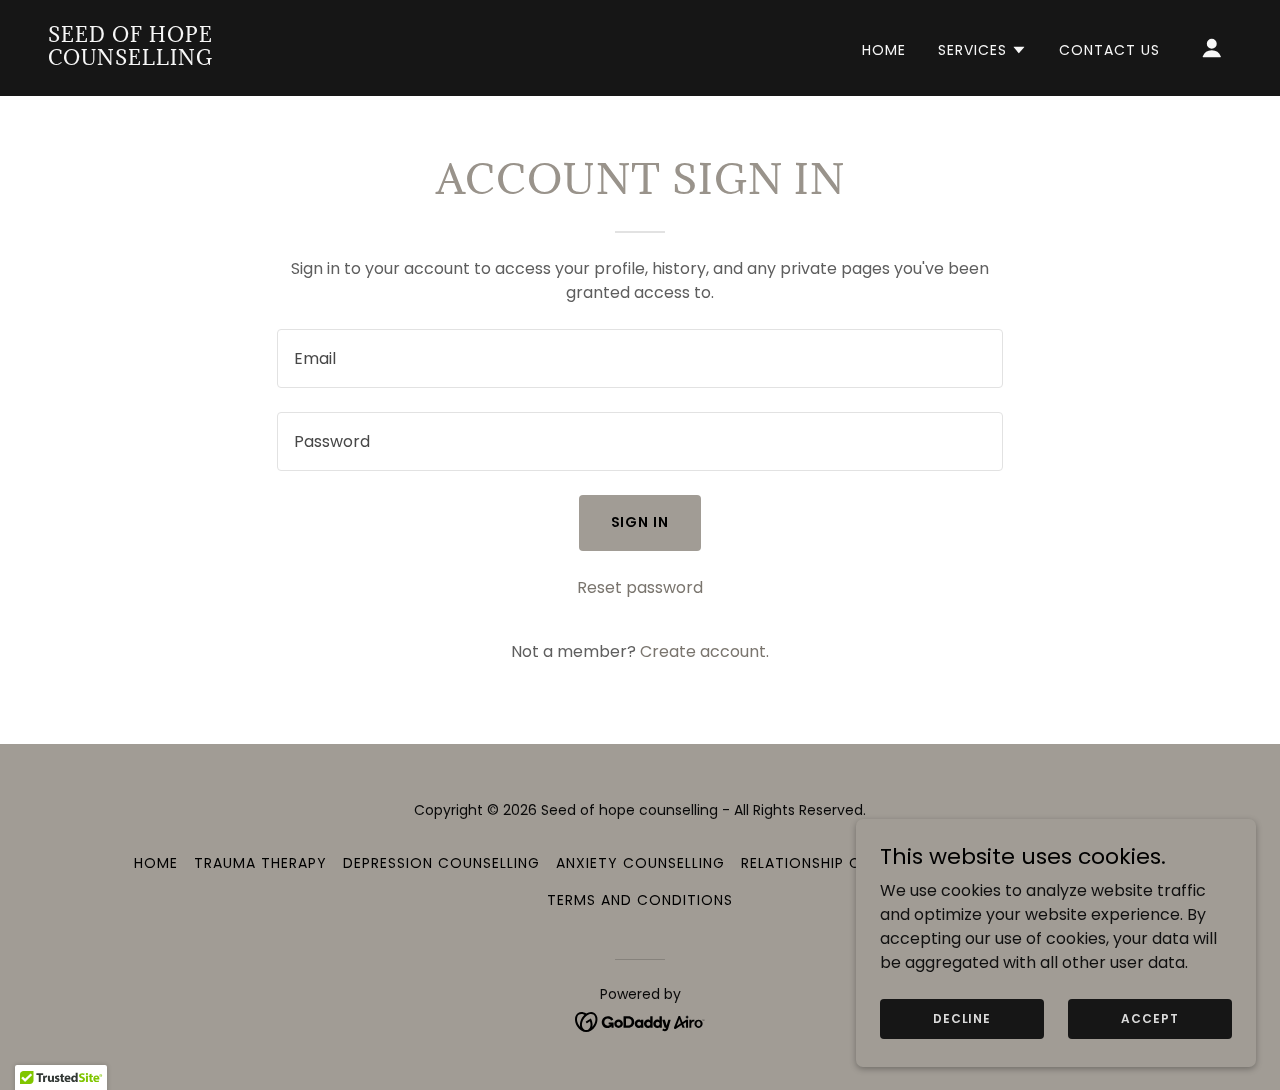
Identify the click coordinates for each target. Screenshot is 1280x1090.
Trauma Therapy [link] (260, 863)
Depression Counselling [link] (441, 863)
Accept (1149, 1017)
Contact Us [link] (1109, 50)
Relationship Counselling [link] (846, 863)
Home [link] (884, 50)
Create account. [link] (704, 651)
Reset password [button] (640, 587)
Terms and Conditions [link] (640, 900)
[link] (214, 59)
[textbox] (639, 358)
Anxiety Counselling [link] (640, 863)
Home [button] (156, 863)
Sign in (640, 522)
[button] (982, 50)
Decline (962, 1017)
